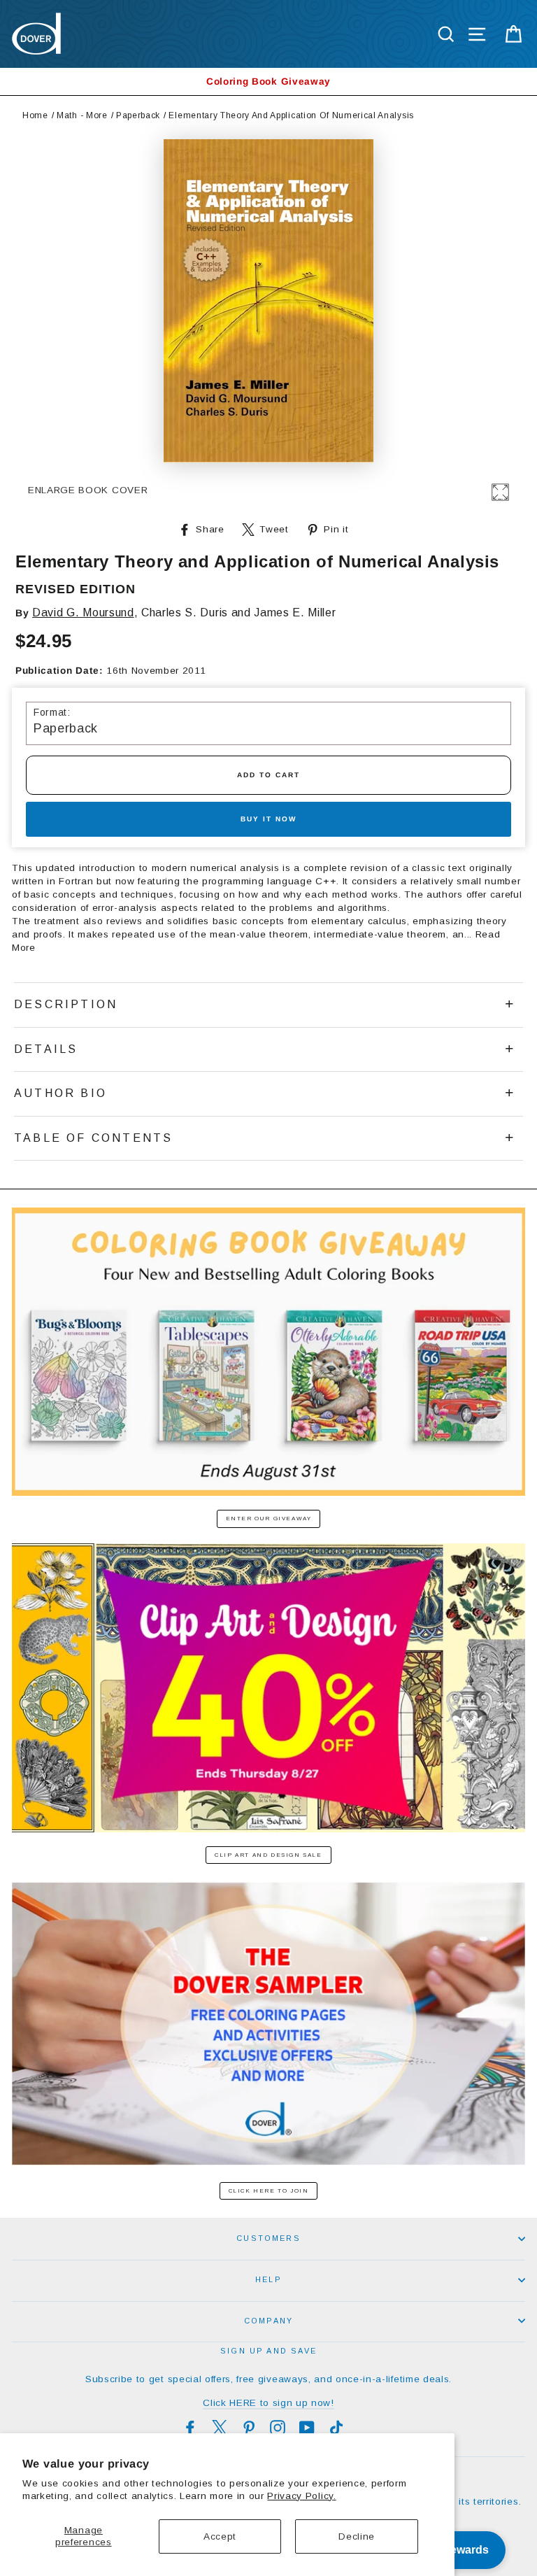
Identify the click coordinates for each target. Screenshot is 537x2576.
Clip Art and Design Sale (268, 1855)
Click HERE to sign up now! (268, 2403)
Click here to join (269, 2191)
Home (35, 115)
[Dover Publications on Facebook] (190, 2428)
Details (46, 1049)
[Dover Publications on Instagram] (278, 2428)
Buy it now (268, 819)
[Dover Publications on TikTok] (336, 2428)
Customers (268, 2238)
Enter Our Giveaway (269, 1519)
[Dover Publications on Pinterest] (249, 2428)
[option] (268, 82)
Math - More (82, 115)
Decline (357, 2536)
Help (268, 2279)
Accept (220, 2536)
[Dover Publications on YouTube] (307, 2428)
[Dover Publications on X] (220, 2428)
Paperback (138, 115)
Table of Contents (93, 1138)
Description (66, 1004)
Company (268, 2321)
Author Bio (60, 1093)
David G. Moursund (83, 613)
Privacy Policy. (301, 2496)
